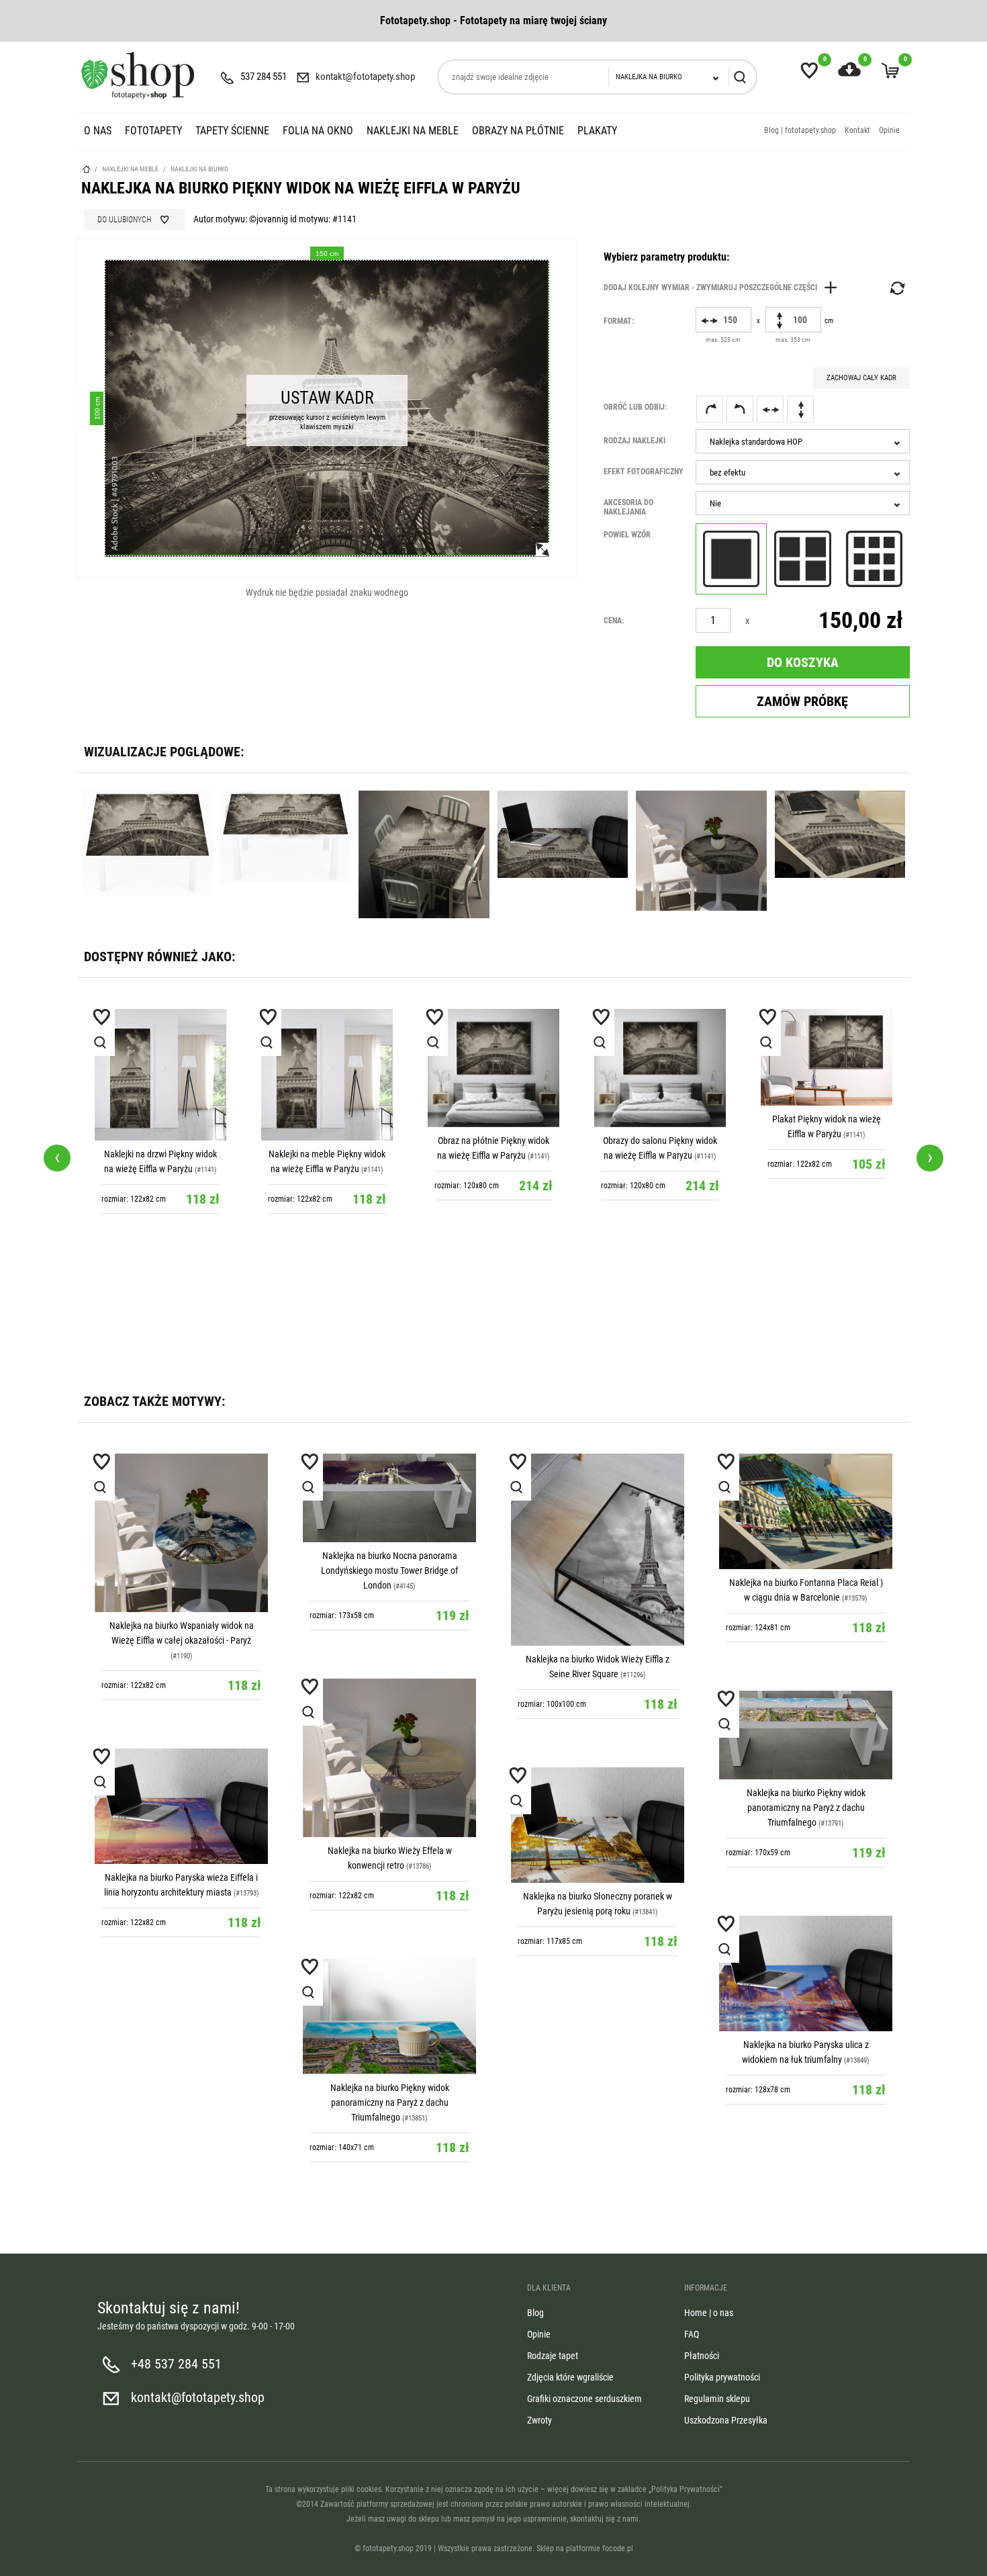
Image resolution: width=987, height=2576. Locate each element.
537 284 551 (264, 77)
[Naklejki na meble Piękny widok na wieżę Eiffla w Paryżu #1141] (327, 1075)
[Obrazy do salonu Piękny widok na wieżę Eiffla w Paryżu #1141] (660, 1068)
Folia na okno (318, 131)
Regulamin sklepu (717, 2399)
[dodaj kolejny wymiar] (724, 287)
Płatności (702, 2356)
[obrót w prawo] (710, 409)
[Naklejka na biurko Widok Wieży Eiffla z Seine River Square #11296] (598, 1550)
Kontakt (857, 130)
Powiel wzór (627, 535)
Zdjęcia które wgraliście (570, 2377)
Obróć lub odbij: (635, 407)
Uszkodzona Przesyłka (726, 2420)
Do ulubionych (124, 220)
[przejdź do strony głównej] (138, 75)
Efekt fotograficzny (644, 472)
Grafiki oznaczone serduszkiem (584, 2399)
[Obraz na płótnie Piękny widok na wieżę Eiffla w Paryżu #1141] (493, 1068)
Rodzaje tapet (553, 2356)
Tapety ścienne (232, 131)
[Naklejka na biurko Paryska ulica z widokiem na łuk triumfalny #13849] (806, 1973)
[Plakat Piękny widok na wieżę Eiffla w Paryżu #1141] (827, 1057)
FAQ (692, 2334)
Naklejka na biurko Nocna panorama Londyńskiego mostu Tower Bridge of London (389, 1570)
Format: (619, 321)
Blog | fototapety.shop (800, 130)
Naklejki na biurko (199, 169)
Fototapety (153, 131)
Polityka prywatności (722, 2377)
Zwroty (539, 2420)
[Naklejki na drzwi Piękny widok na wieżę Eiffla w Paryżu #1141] (160, 1075)
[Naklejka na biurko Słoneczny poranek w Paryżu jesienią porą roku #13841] (598, 1825)
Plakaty (597, 131)
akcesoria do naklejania (628, 507)
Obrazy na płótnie (518, 131)
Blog (535, 2313)
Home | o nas (709, 2313)
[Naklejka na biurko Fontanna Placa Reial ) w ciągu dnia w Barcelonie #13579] (806, 1511)
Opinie (889, 130)
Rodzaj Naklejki (634, 441)
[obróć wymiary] (896, 288)
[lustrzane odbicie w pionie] (800, 409)
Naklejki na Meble (413, 131)
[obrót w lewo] (740, 409)
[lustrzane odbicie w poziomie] (770, 409)
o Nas (98, 131)
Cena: (614, 621)
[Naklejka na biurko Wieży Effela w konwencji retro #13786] (389, 1758)
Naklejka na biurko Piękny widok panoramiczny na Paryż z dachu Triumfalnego (806, 1808)
